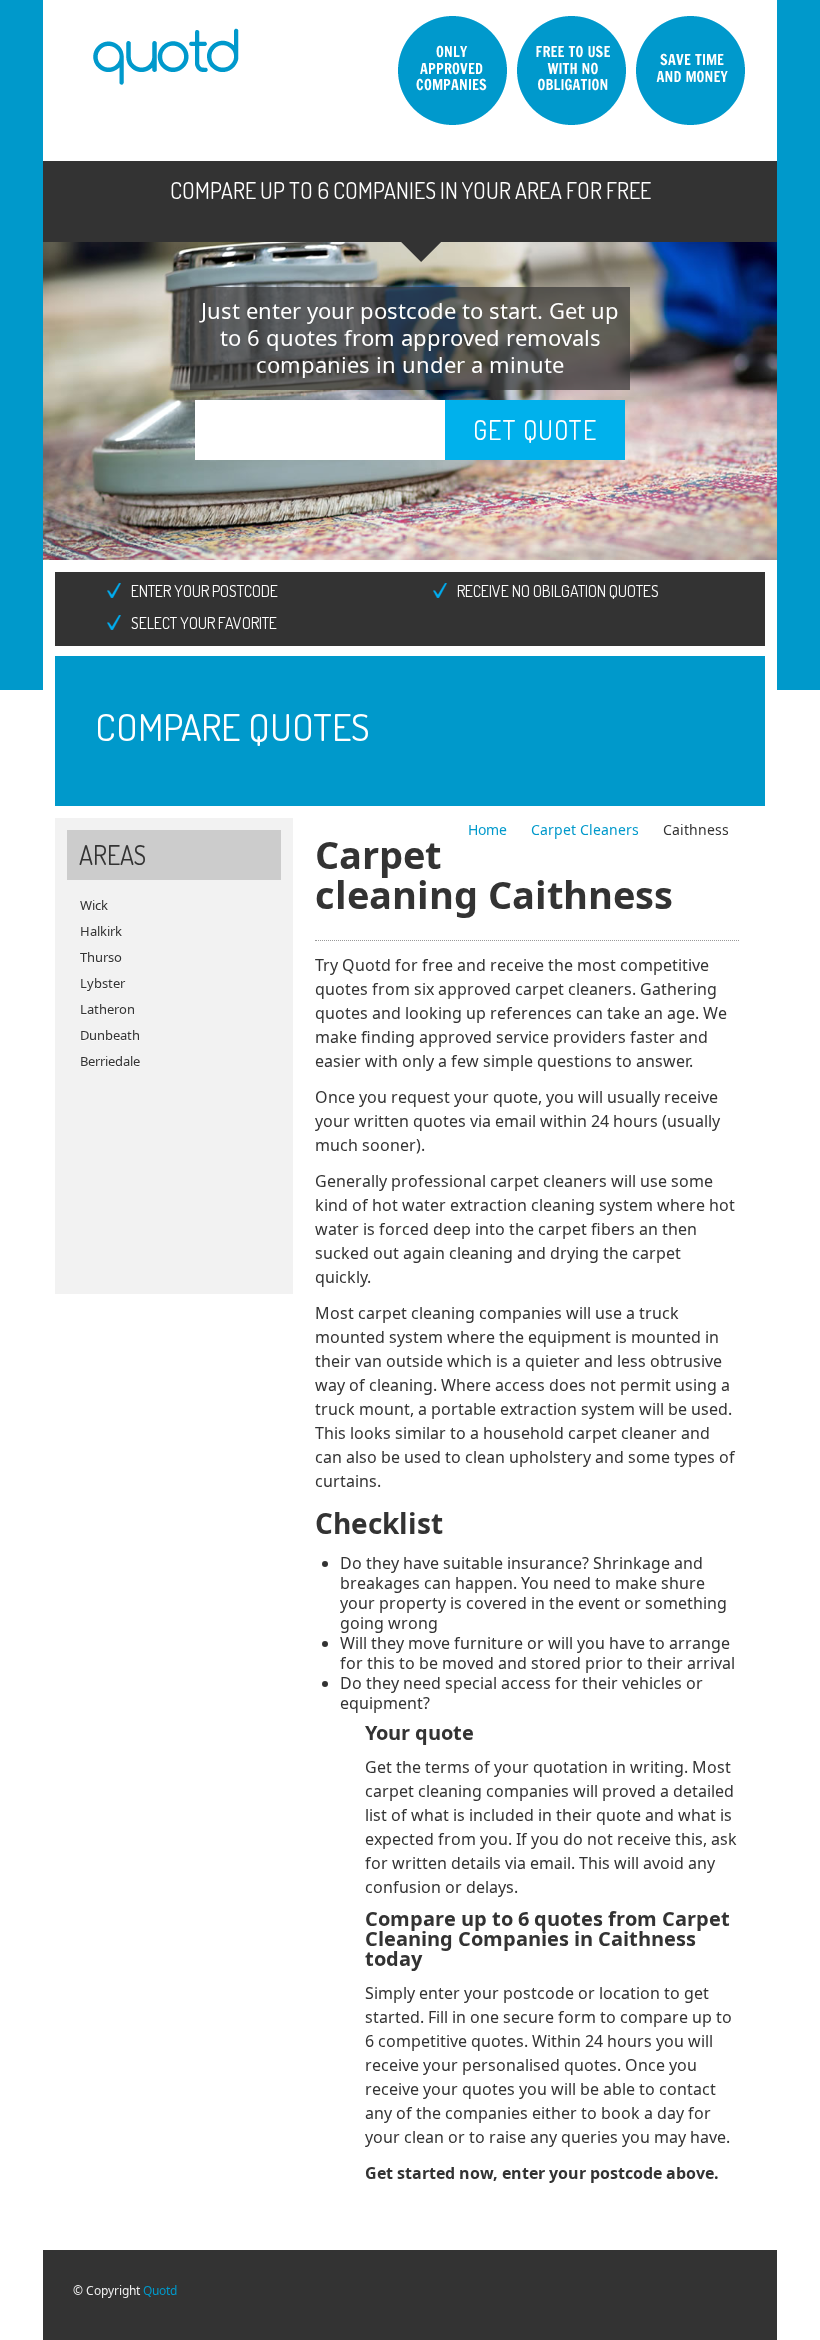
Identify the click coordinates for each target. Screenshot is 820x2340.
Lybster (102, 983)
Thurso (101, 957)
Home (489, 829)
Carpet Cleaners (587, 829)
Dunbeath (110, 1035)
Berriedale (110, 1061)
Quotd (160, 2290)
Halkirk (101, 931)
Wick (94, 905)
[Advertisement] (174, 1174)
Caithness (696, 829)
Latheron (107, 1009)
